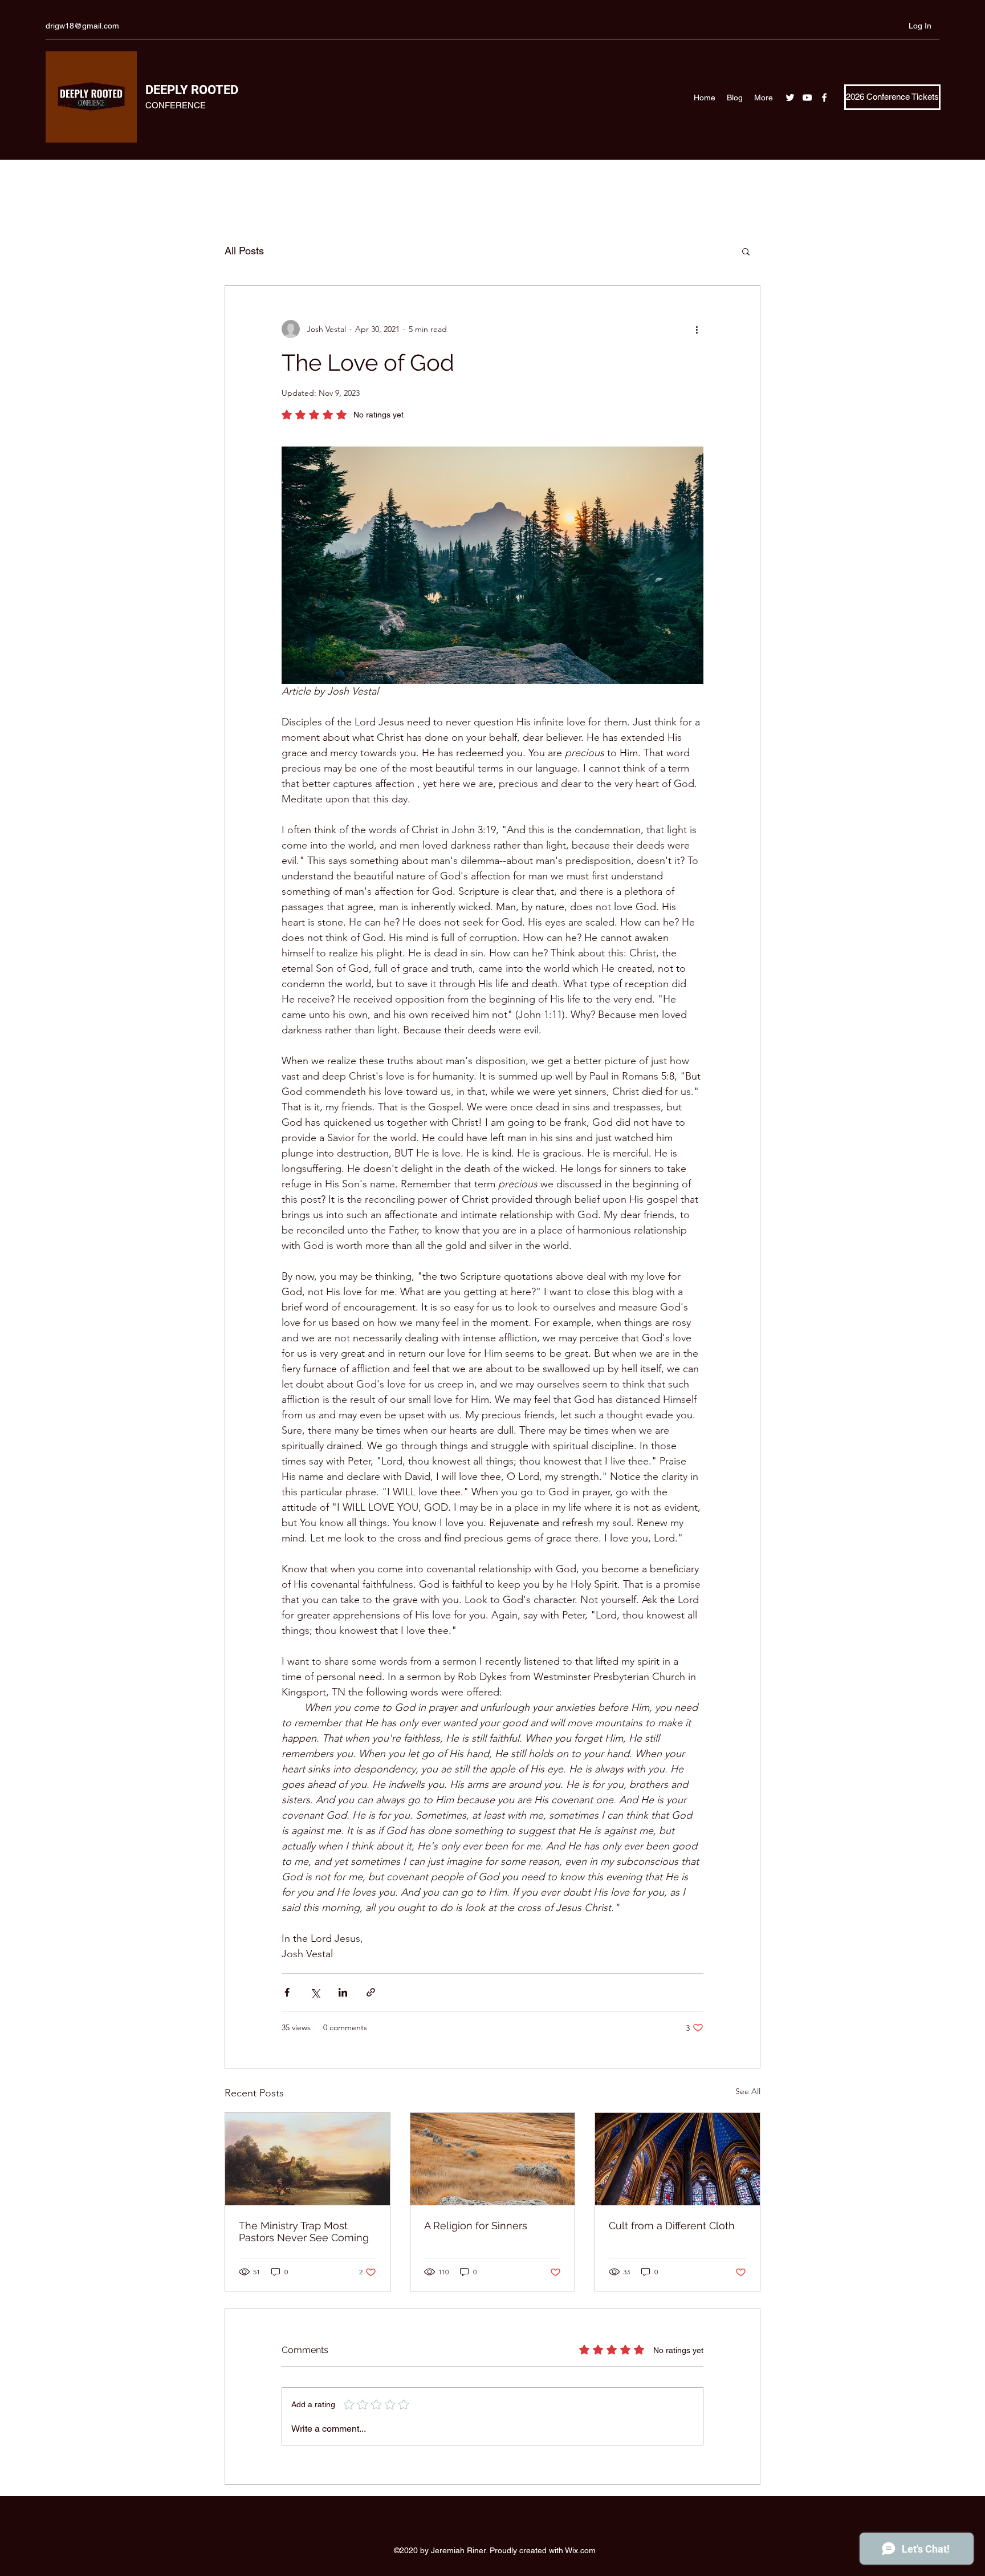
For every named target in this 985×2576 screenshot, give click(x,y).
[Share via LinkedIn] (343, 1992)
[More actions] (697, 329)
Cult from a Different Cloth (672, 2226)
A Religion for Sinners (476, 2226)
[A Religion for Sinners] (493, 2159)
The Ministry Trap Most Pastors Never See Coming (304, 2232)
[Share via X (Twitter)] (315, 1992)
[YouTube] (807, 98)
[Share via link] (371, 1992)
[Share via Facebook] (287, 1992)
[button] (746, 251)
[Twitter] (790, 98)
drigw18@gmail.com (82, 26)
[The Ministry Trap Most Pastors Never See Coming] (308, 2159)
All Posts (244, 251)
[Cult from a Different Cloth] (677, 2159)
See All (748, 2091)
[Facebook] (824, 98)
